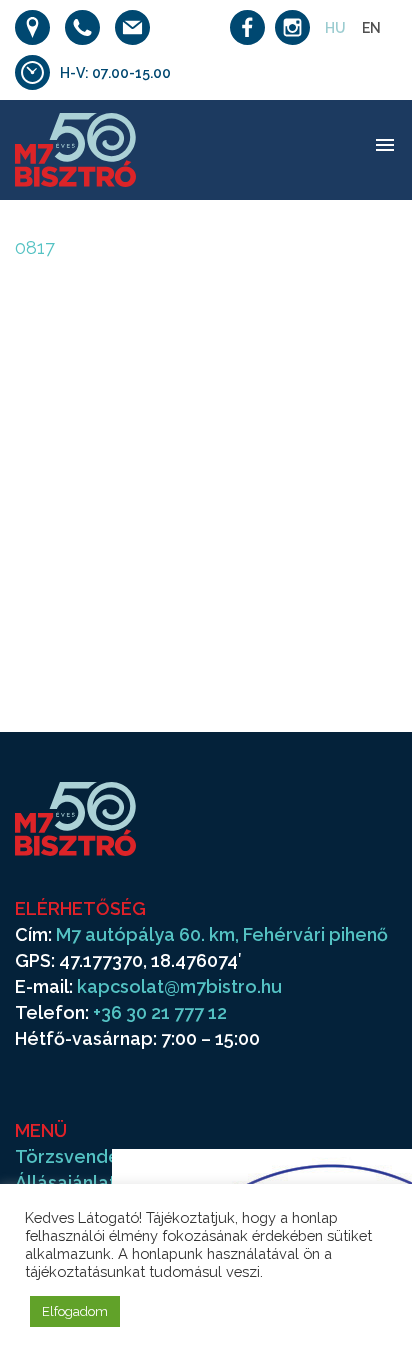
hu (335, 28)
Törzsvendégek (84, 1156)
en (371, 28)
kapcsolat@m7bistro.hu (179, 986)
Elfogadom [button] (75, 1311)
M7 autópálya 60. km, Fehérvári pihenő (222, 934)
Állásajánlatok (76, 1182)
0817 (35, 247)
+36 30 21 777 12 (160, 1012)
